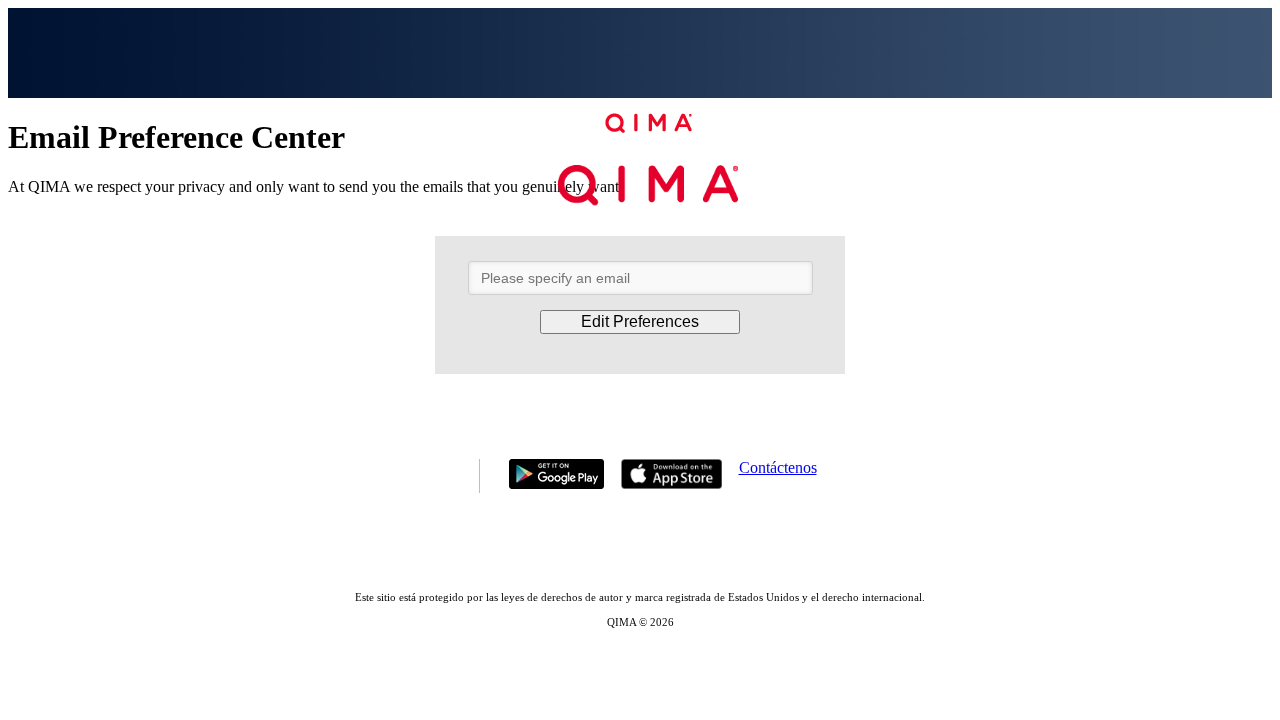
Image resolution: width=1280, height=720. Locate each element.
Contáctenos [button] (778, 467)
